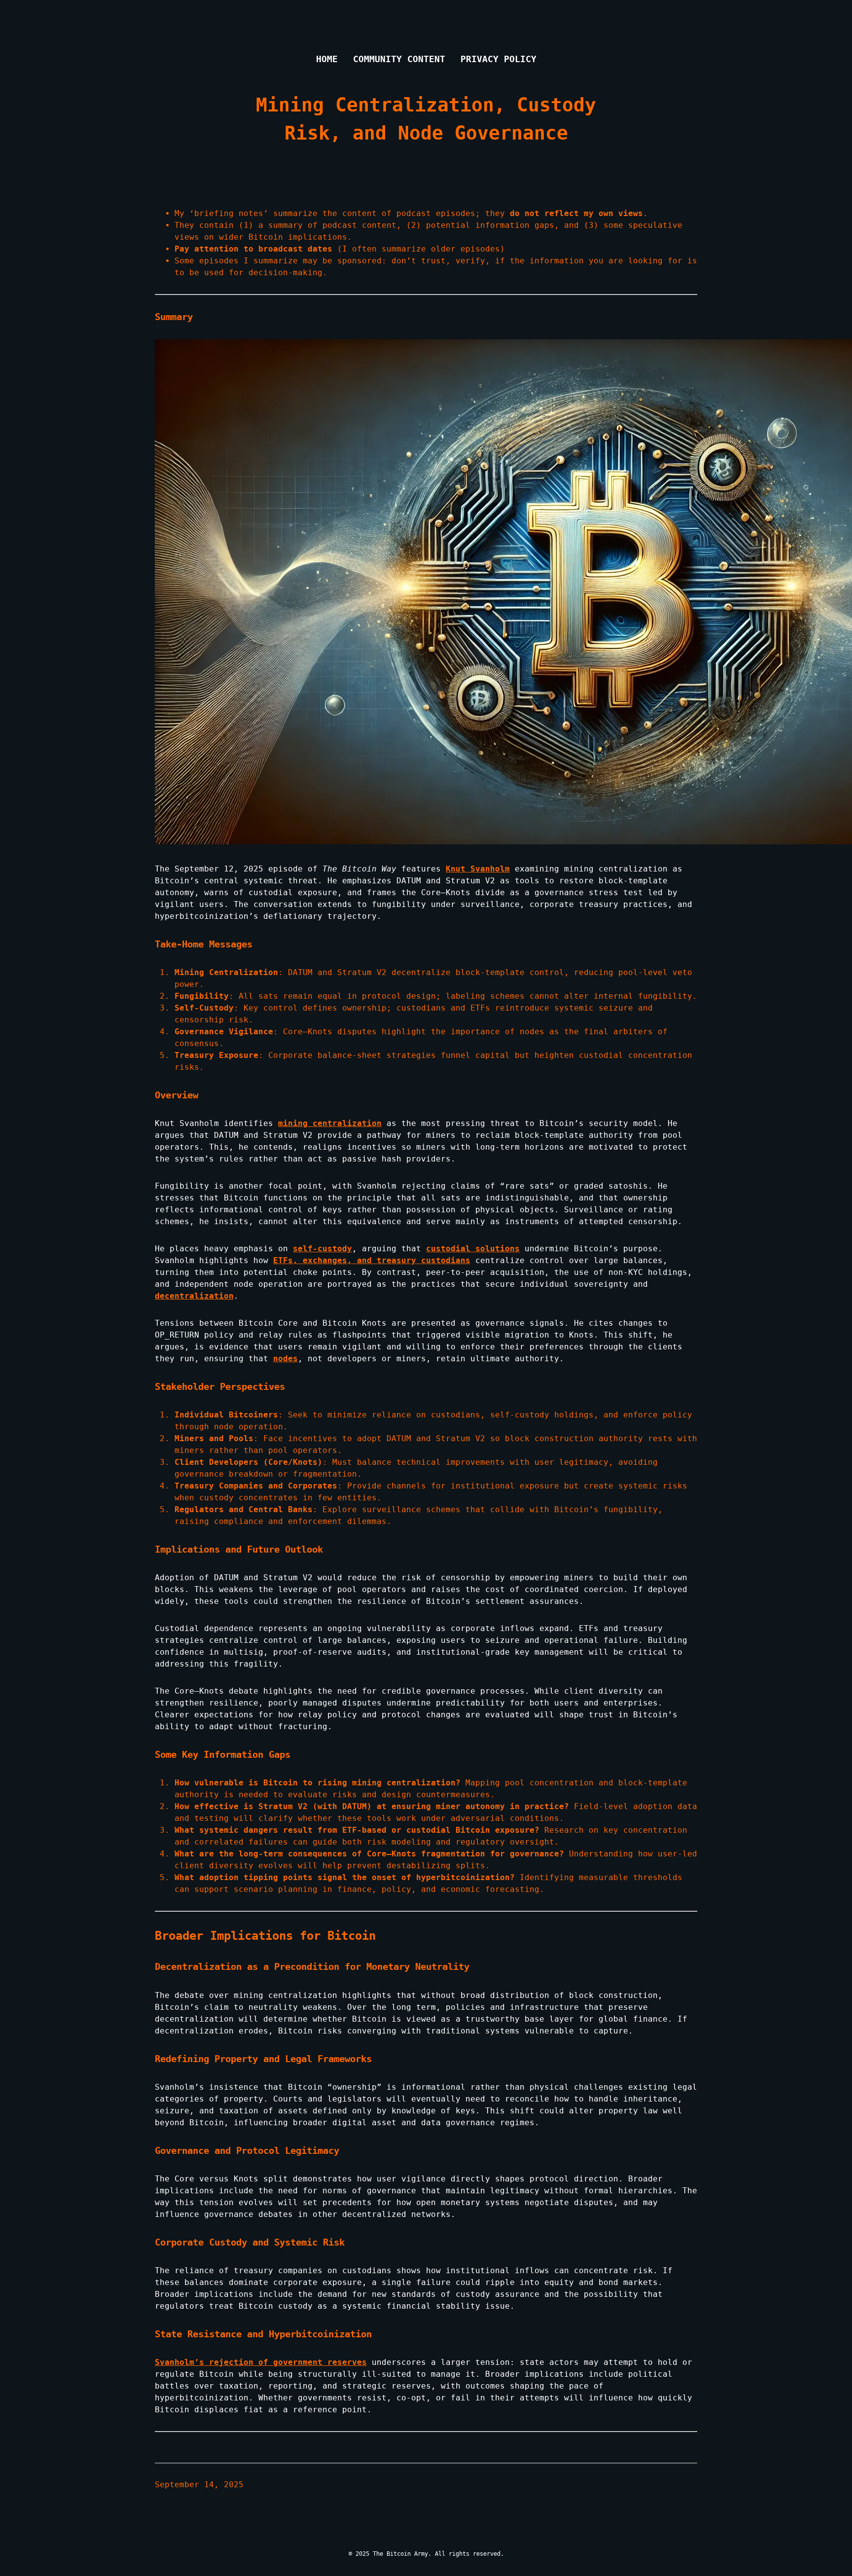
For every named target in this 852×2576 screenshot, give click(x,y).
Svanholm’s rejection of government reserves (261, 2362)
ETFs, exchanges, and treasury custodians (372, 1260)
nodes (285, 1359)
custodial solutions (473, 1249)
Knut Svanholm (478, 869)
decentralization (194, 1296)
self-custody (322, 1249)
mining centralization (330, 1123)
